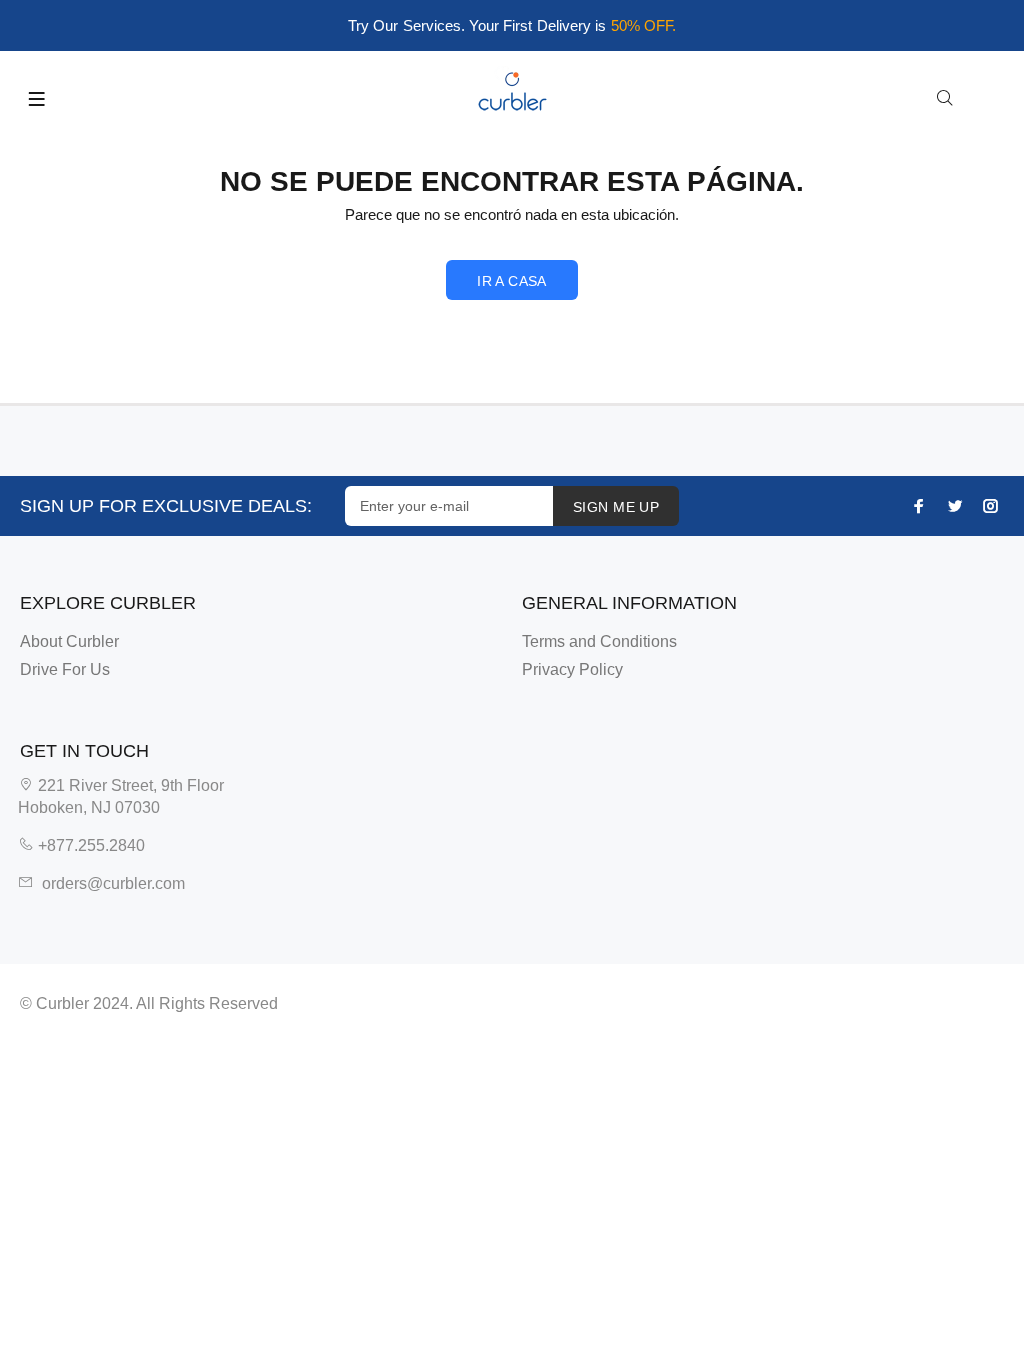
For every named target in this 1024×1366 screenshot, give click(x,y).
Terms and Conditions (599, 641)
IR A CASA (512, 281)
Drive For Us (65, 669)
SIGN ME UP (616, 507)
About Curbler (69, 641)
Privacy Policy (572, 669)
